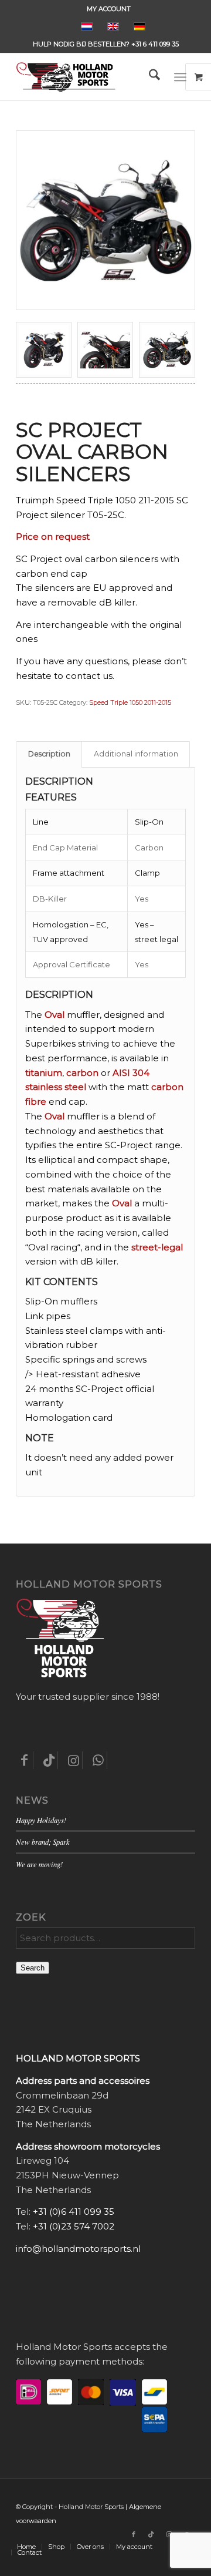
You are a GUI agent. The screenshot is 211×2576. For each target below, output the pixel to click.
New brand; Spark (43, 1842)
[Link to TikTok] (151, 2534)
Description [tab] (49, 754)
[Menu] (180, 77)
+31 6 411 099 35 (155, 44)
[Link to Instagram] (169, 2534)
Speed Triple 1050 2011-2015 (130, 702)
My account (109, 9)
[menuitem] (109, 9)
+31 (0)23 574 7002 (74, 2226)
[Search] (149, 77)
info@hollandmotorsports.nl (78, 2249)
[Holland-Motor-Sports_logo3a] (88, 77)
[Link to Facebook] (134, 2534)
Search (33, 1968)
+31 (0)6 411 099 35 (74, 2212)
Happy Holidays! (41, 1820)
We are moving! (39, 1864)
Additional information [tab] (136, 754)
